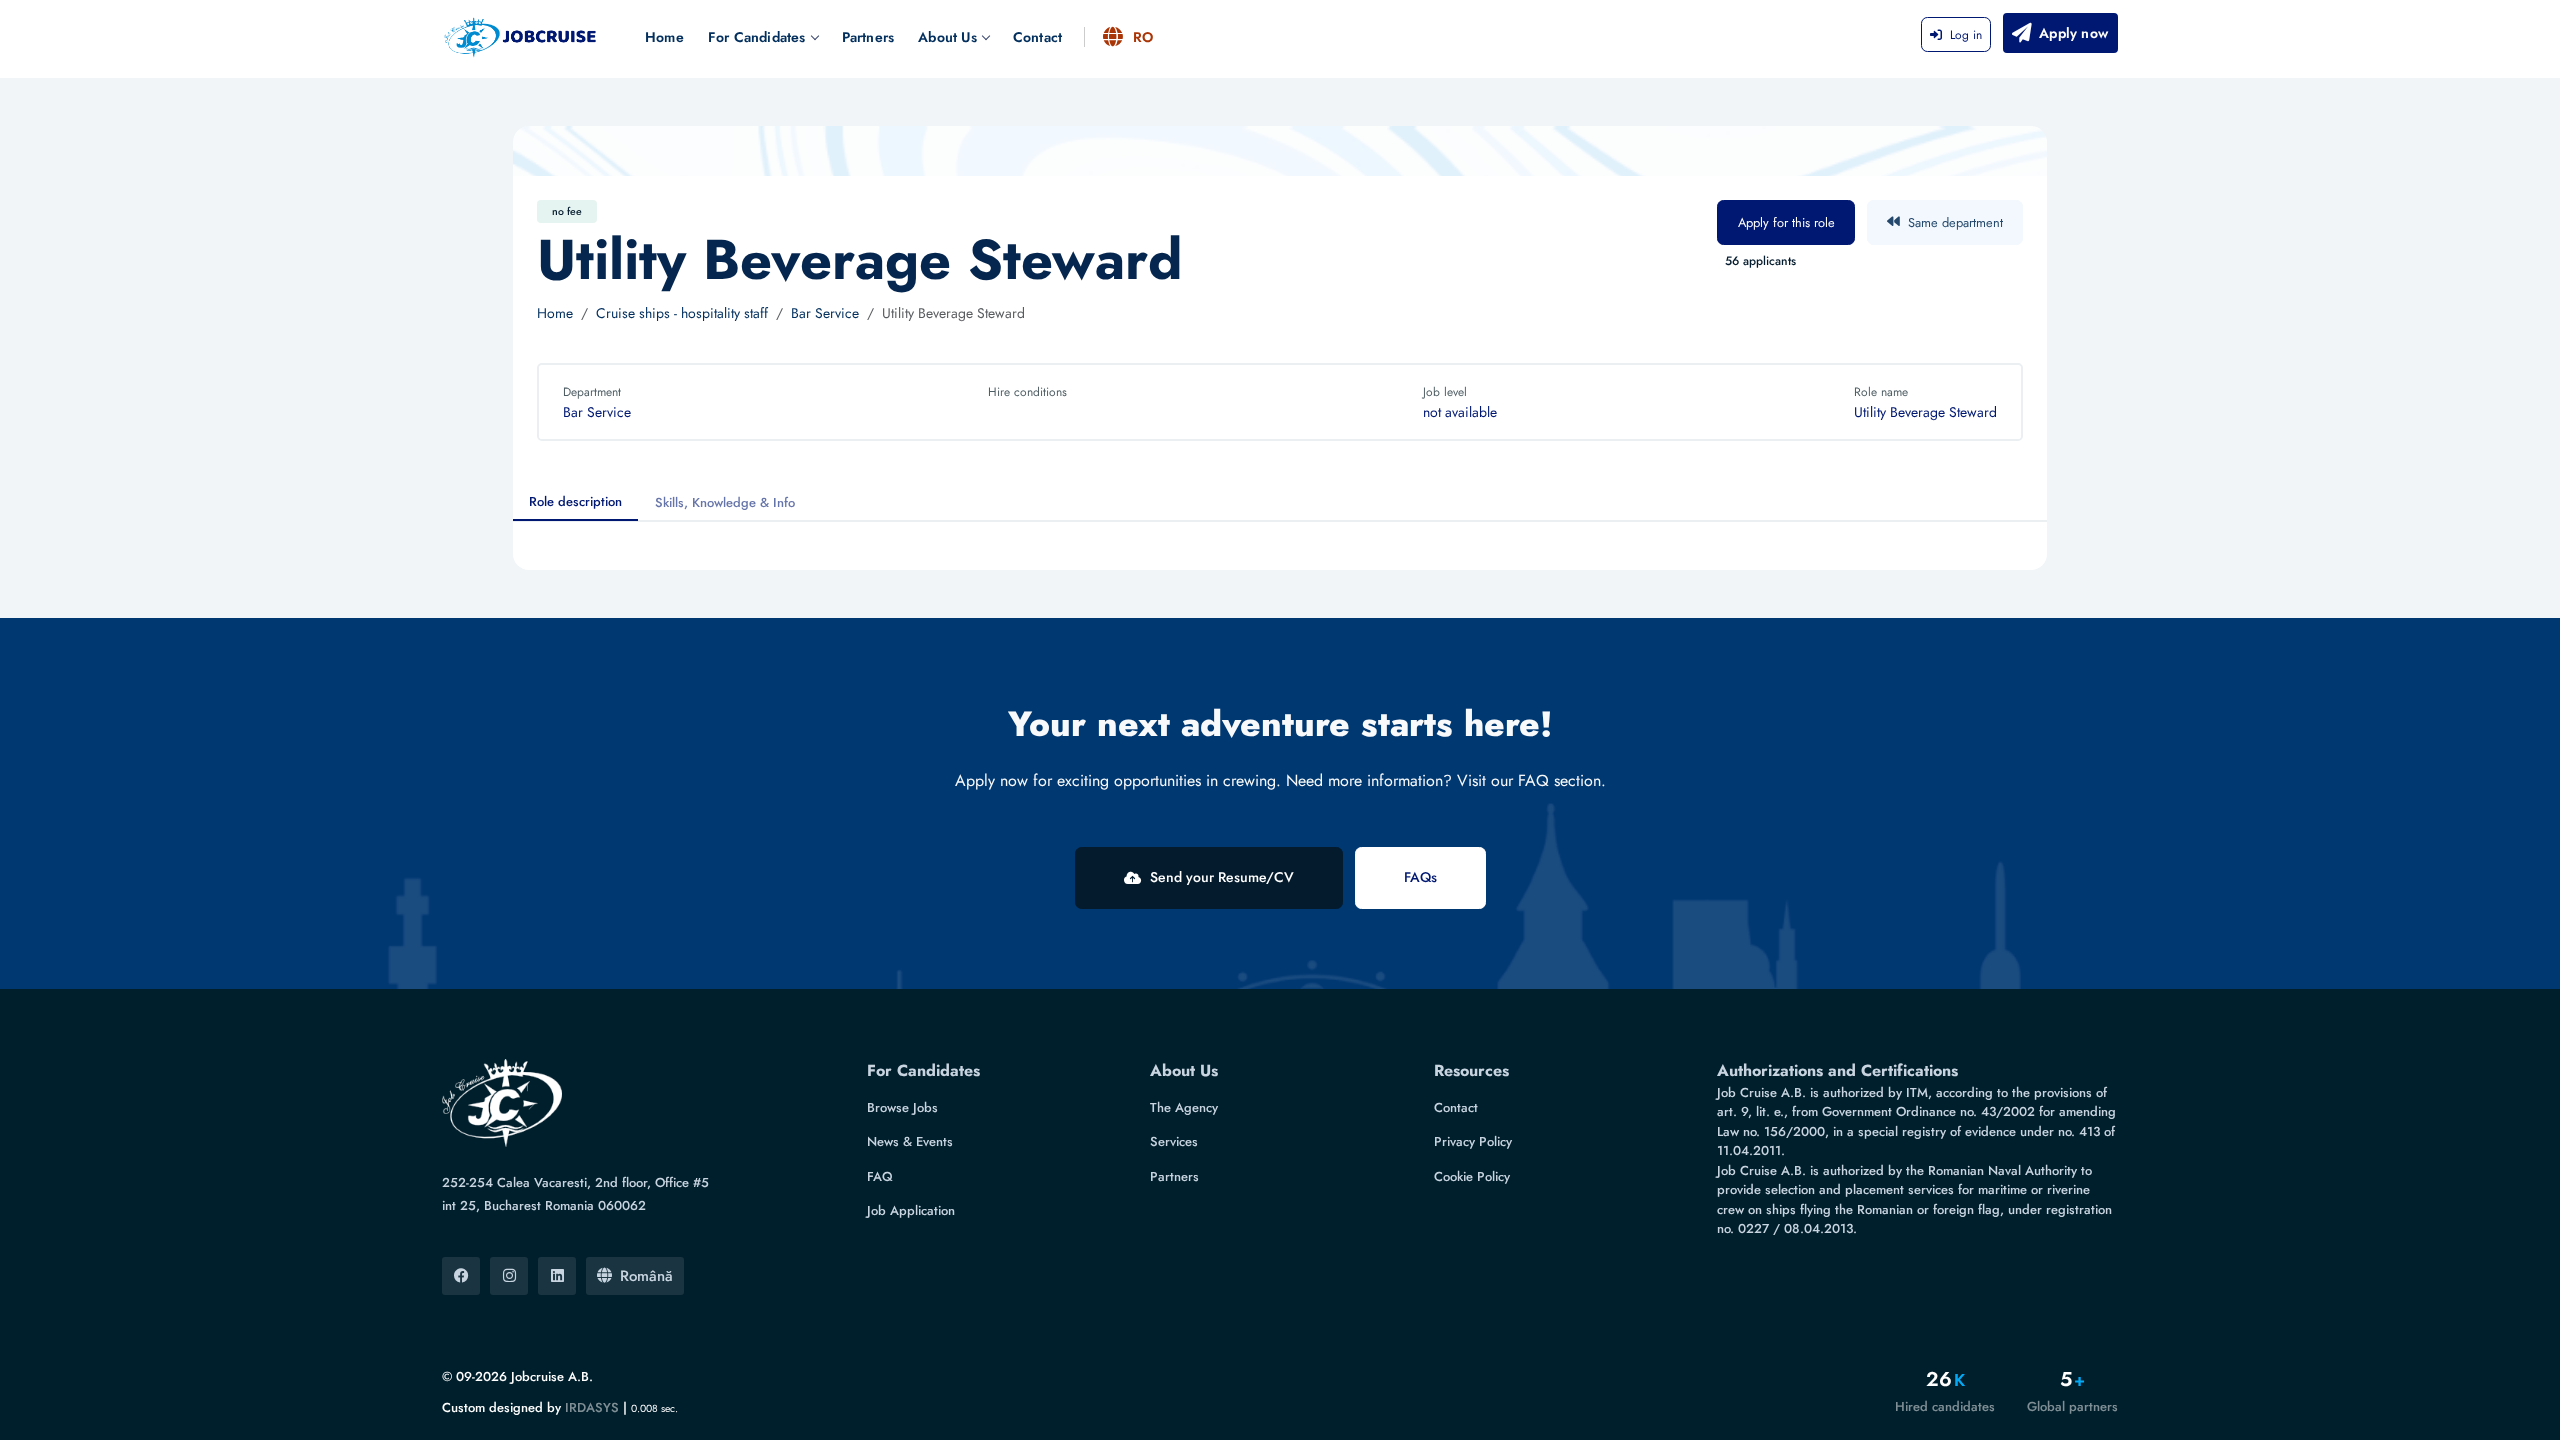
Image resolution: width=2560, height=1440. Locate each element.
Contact (1037, 37)
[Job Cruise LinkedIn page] (557, 1276)
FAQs (1420, 877)
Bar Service (825, 313)
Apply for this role (1786, 222)
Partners (868, 37)
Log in (1966, 35)
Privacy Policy (1473, 1141)
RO (1143, 37)
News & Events (910, 1141)
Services (1174, 1141)
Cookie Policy (1472, 1176)
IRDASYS (592, 1407)
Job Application (911, 1210)
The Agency (1184, 1107)
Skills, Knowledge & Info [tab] (725, 502)
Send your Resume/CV (1222, 877)
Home (664, 37)
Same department (1955, 222)
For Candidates (757, 37)
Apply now (2073, 33)
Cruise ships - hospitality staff (682, 313)
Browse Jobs (902, 1107)
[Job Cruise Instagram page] (509, 1276)
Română (646, 1276)
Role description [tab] (575, 501)
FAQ (880, 1176)
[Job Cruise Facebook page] (461, 1276)
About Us (947, 37)
